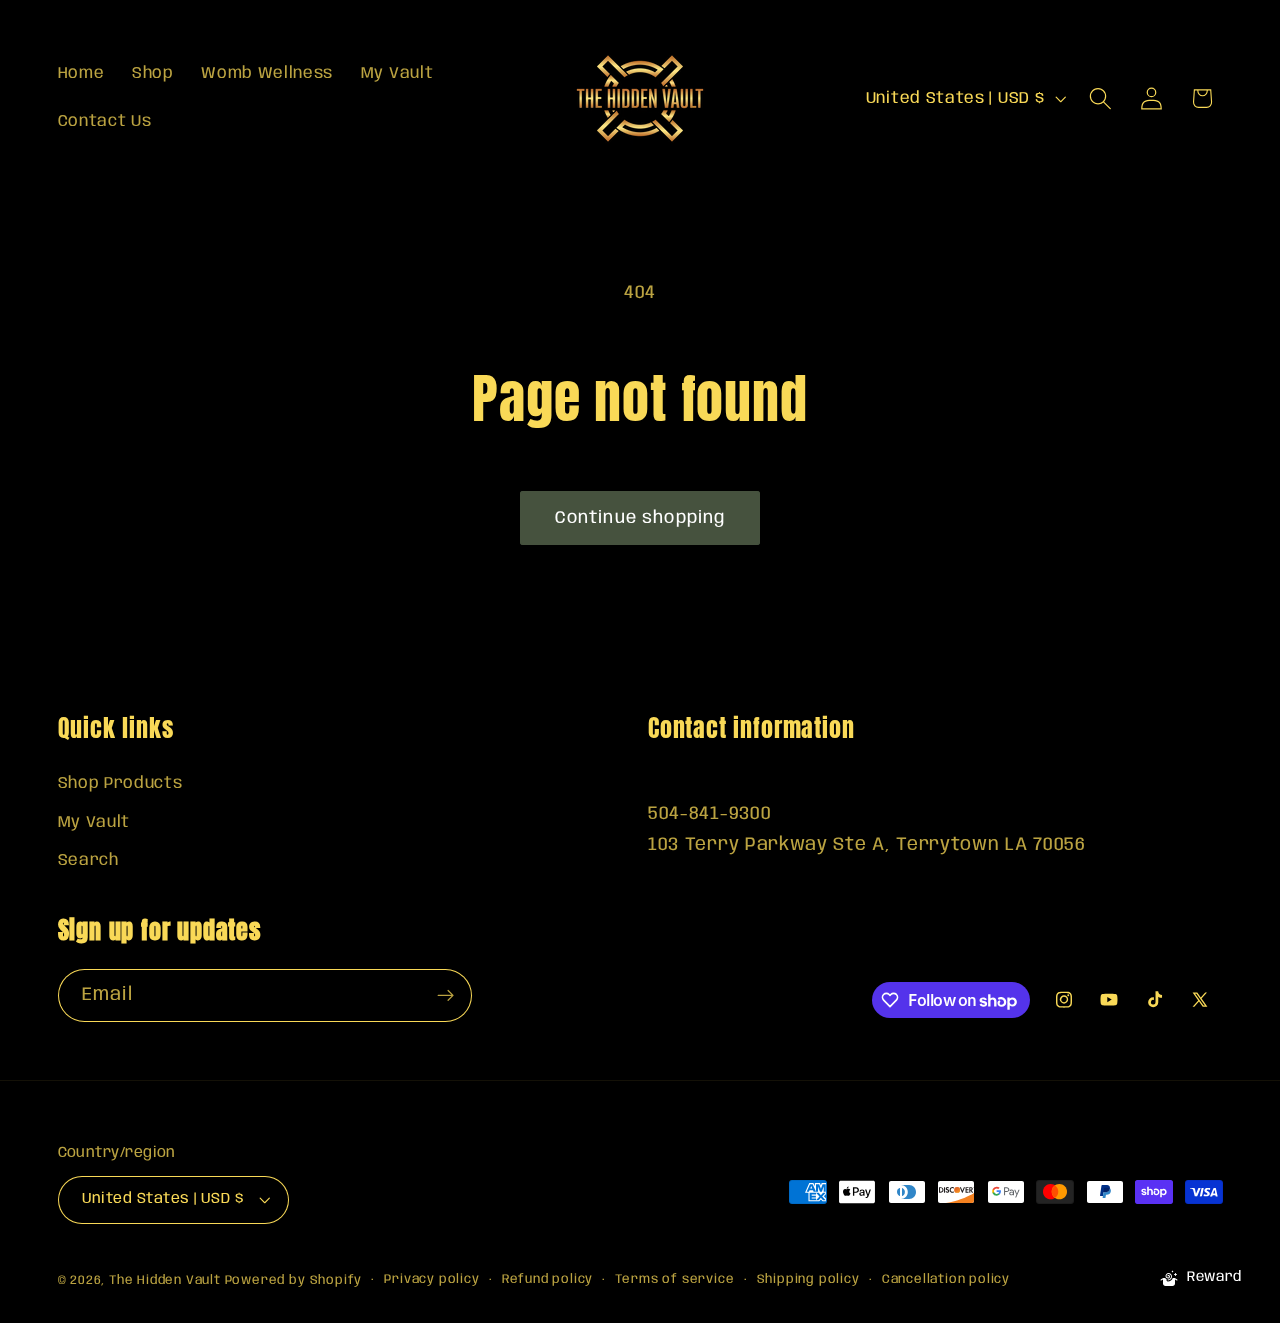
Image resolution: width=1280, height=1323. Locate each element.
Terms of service (674, 1279)
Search (88, 860)
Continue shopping (640, 518)
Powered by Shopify (294, 1280)
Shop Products (120, 783)
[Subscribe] (445, 996)
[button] (1100, 98)
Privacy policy (431, 1279)
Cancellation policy (946, 1279)
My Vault (94, 822)
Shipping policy (808, 1279)
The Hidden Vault (165, 1280)
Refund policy (547, 1279)
